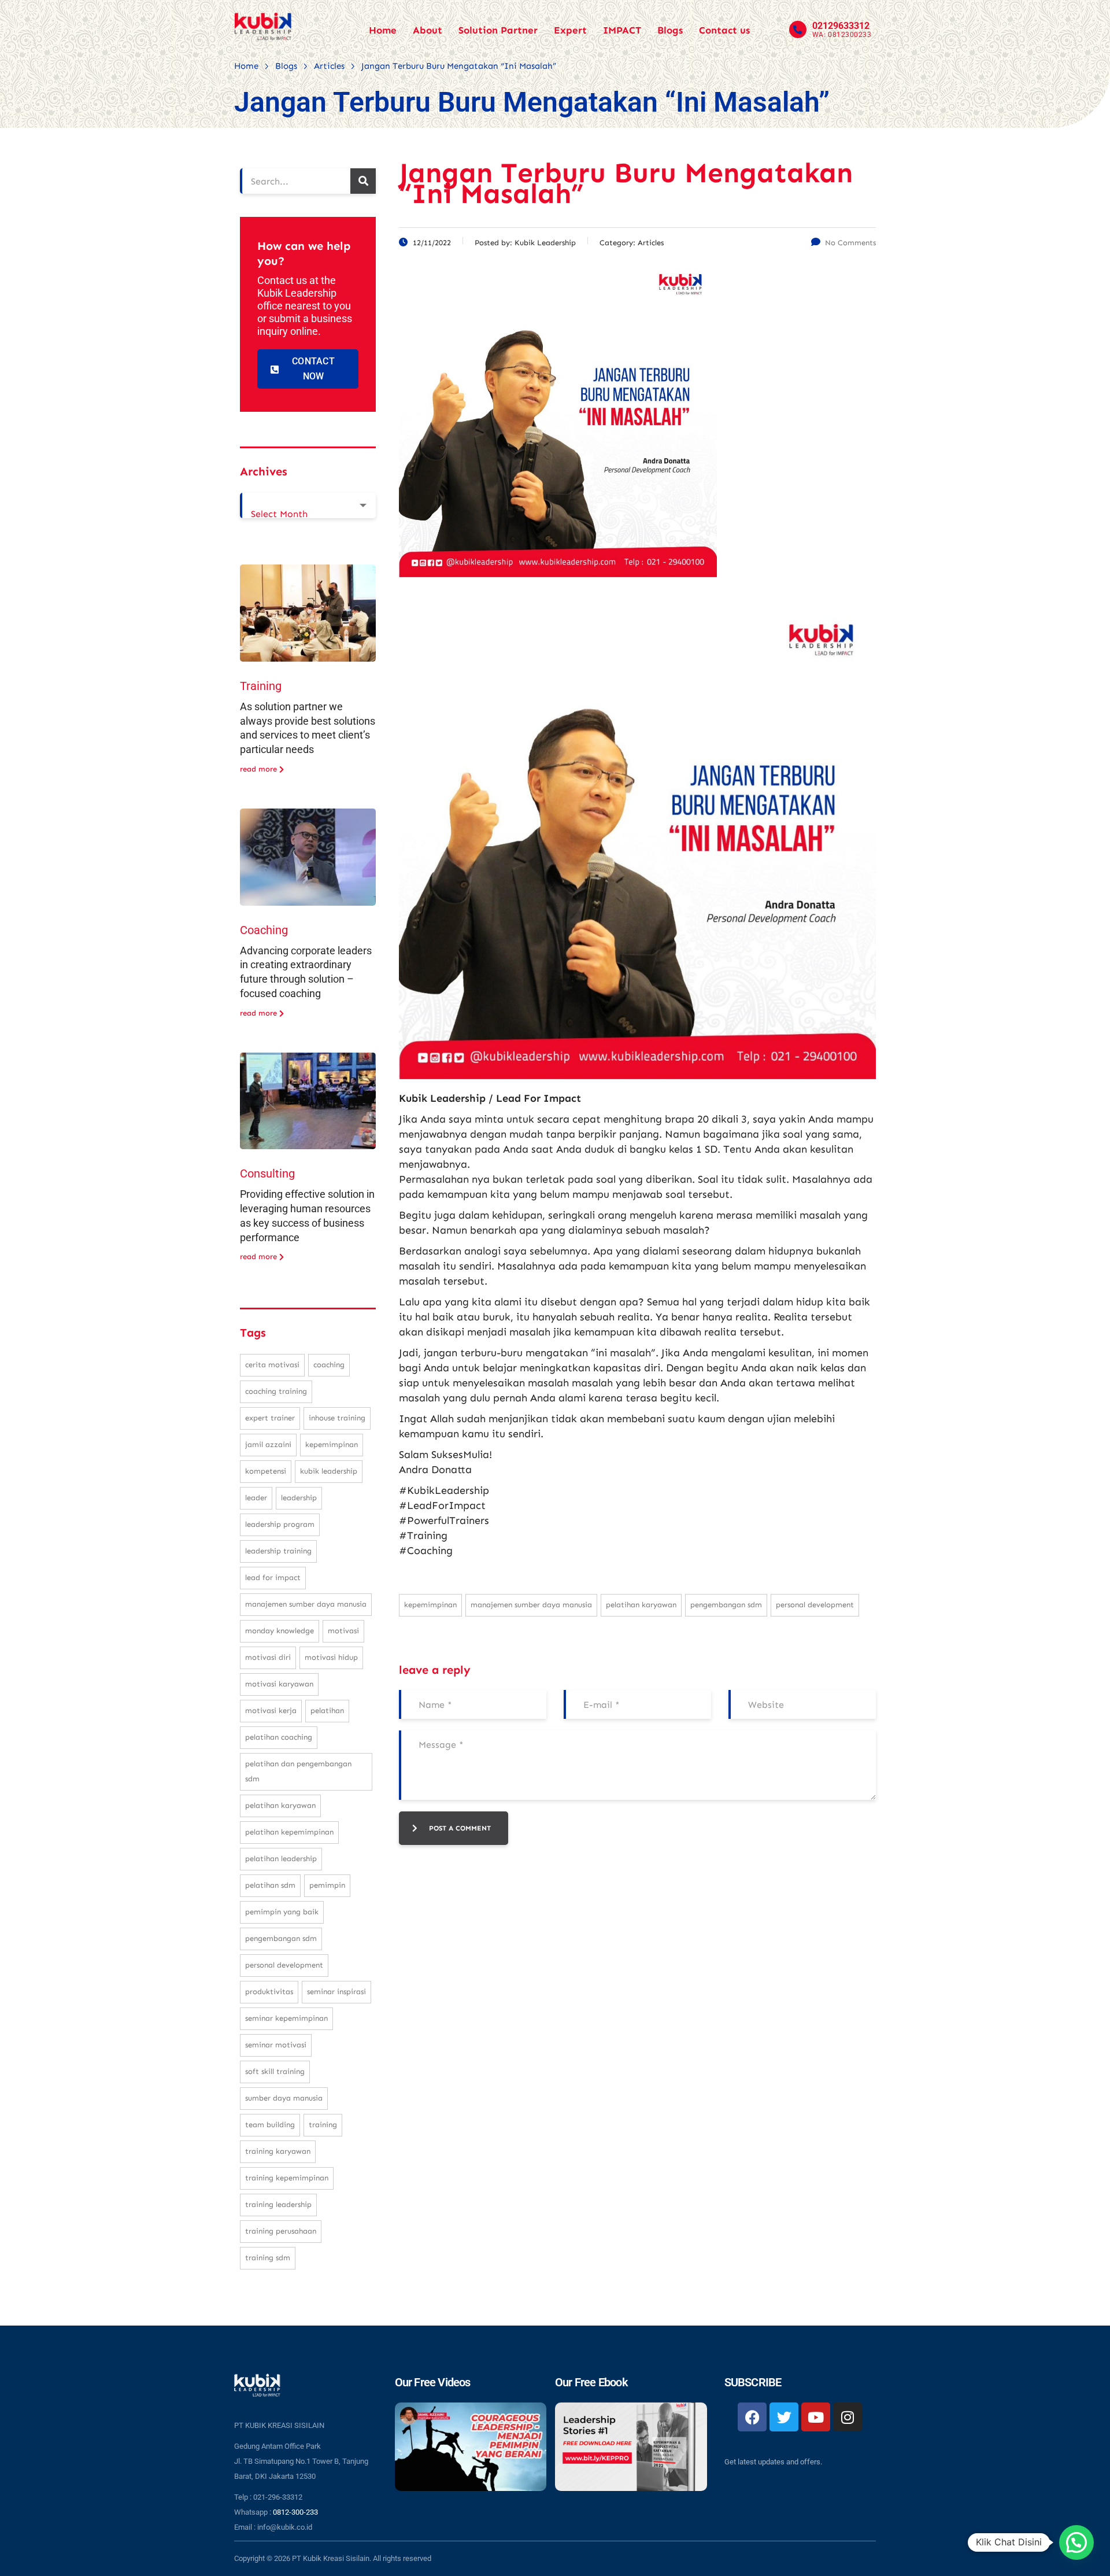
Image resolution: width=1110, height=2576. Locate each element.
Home (383, 30)
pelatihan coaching (279, 1737)
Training (261, 686)
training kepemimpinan (287, 2178)
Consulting (267, 1173)
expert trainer (270, 1418)
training (323, 2125)
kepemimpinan (430, 1605)
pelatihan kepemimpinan (289, 1832)
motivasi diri (268, 1657)
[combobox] (308, 505)
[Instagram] (848, 2417)
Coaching (264, 930)
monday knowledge (280, 1631)
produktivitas (269, 1992)
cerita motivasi (272, 1365)
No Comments (850, 243)
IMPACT (622, 30)
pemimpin (327, 1885)
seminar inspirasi (336, 1992)
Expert (570, 30)
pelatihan (327, 1710)
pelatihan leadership (281, 1859)
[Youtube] (816, 2417)
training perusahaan (281, 2231)
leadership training (278, 1551)
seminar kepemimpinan (286, 2018)
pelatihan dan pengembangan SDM (298, 1771)
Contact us (724, 30)
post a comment (460, 1828)
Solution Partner (498, 30)
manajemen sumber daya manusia (531, 1605)
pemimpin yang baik (282, 1912)
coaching (329, 1365)
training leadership (278, 2204)
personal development (815, 1605)
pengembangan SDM (726, 1605)
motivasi (343, 1631)
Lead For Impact (273, 1577)
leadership (299, 1498)
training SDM (268, 2258)
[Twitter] (784, 2417)
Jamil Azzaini (268, 1444)
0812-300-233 (295, 2512)
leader (256, 1498)
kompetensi (266, 1471)
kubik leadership (329, 1471)
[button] (1076, 2542)
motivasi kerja (271, 1710)
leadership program (280, 1524)
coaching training (276, 1391)
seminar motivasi (276, 2045)
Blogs (670, 30)
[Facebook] (752, 2417)
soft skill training (275, 2071)
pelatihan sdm (270, 1885)
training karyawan (278, 2151)
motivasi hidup (331, 1657)
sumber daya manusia (284, 2098)
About (428, 30)
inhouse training (337, 1418)
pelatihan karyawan (641, 1605)
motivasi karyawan (279, 1684)
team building (270, 2125)
